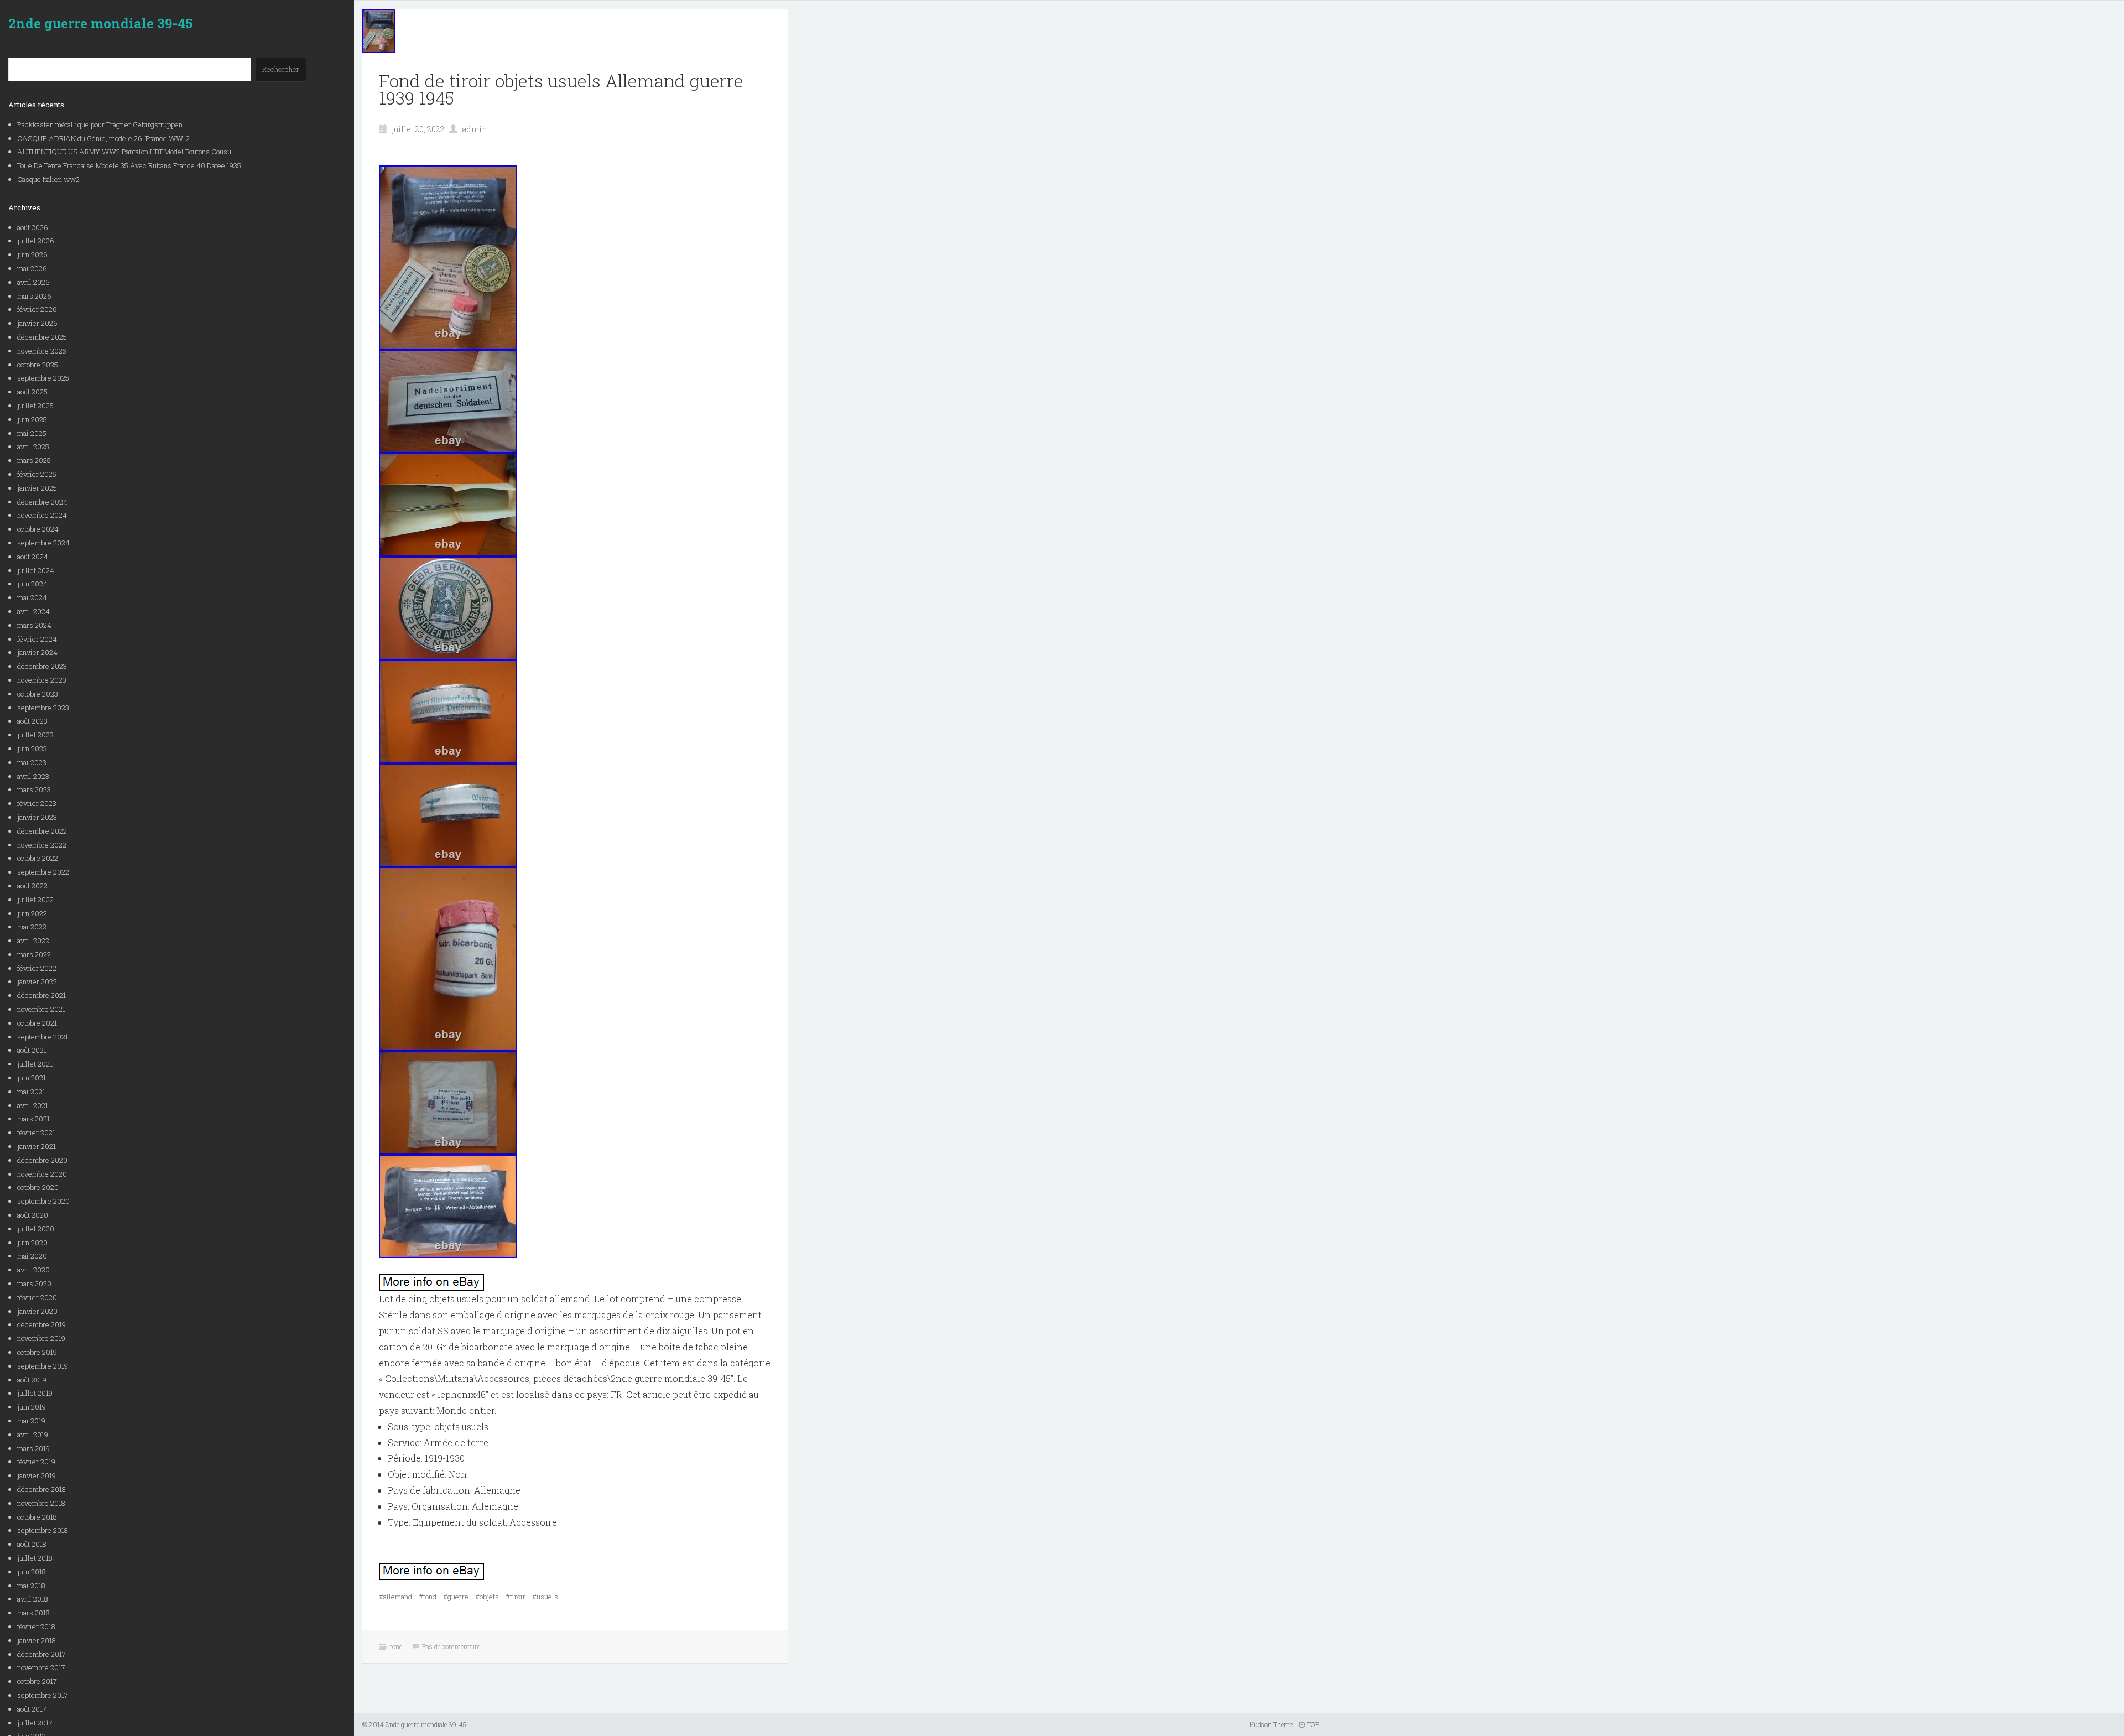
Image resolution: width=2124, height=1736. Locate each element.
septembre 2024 (43, 543)
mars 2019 (33, 1448)
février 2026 (37, 309)
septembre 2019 (43, 1366)
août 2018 (32, 1544)
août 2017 (32, 1709)
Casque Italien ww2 (48, 179)
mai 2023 (32, 762)
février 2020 (37, 1297)
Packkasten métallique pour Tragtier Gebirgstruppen (100, 124)
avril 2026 (33, 282)
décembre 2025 (42, 337)
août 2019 (32, 1380)
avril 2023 (33, 776)
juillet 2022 (35, 900)
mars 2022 (34, 954)
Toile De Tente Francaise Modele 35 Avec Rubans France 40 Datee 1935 (129, 165)
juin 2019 (32, 1407)
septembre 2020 (43, 1201)
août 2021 (32, 1050)
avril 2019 (33, 1434)
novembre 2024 (42, 515)
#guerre (456, 1597)
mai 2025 (32, 433)
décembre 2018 (41, 1489)
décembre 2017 (41, 1654)
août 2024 (33, 557)
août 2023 (32, 721)
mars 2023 (34, 789)
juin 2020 (32, 1243)
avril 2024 (33, 611)
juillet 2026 (36, 241)
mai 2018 (31, 1586)
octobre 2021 (37, 1023)
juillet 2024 (36, 570)
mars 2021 (33, 1119)
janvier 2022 (37, 981)
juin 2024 (32, 584)
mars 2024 (34, 625)
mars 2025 (34, 460)
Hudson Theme (1271, 1724)
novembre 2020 (42, 1174)
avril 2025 (33, 446)
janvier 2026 (37, 323)
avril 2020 (33, 1270)
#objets (487, 1597)
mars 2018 (33, 1613)
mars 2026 (34, 296)
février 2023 (37, 803)
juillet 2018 (35, 1558)
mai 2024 (32, 597)
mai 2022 (32, 927)
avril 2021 (33, 1105)
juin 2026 (32, 254)
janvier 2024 (37, 652)
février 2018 (36, 1626)
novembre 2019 (41, 1338)
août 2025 (32, 392)
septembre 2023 (43, 708)
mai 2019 (31, 1421)
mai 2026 (32, 268)
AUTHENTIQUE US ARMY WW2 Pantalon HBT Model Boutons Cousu (124, 152)
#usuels (545, 1597)
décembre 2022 (42, 831)
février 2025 (37, 474)
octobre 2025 (38, 365)
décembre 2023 (42, 666)
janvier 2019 (37, 1475)
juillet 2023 (35, 735)
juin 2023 (32, 749)
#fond (428, 1597)
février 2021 (36, 1132)
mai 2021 (31, 1092)
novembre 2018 (41, 1503)
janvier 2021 (37, 1146)
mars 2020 (34, 1283)
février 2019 (36, 1462)
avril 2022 (33, 940)
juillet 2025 (35, 406)
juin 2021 (32, 1078)
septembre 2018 (43, 1530)
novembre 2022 (42, 845)
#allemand (395, 1597)
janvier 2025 (37, 488)
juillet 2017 (35, 1723)
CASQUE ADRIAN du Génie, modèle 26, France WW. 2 (103, 138)
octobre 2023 (38, 694)
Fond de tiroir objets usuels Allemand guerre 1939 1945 (561, 89)
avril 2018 (33, 1599)
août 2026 (33, 227)
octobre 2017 (37, 1681)
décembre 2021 (41, 995)
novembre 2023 (42, 680)
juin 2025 (32, 419)
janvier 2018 (37, 1640)
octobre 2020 (38, 1187)
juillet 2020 (36, 1229)
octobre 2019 (37, 1352)
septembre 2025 (43, 378)
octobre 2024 (38, 529)
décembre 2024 (42, 502)
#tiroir (516, 1597)
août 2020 (33, 1215)
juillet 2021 (35, 1064)
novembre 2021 (41, 1009)
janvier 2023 (37, 817)
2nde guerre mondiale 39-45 (100, 23)
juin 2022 (32, 913)
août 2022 (32, 886)
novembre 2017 (41, 1667)
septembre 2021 (43, 1037)
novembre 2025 (42, 351)
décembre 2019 (41, 1324)
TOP (1312, 1724)
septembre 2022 (43, 872)
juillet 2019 (35, 1393)
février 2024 (37, 639)
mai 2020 (32, 1256)
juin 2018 (32, 1572)
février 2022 (37, 968)
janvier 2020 (37, 1311)
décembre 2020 (42, 1160)
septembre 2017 (43, 1695)
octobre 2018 (37, 1517)
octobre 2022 (38, 858)
